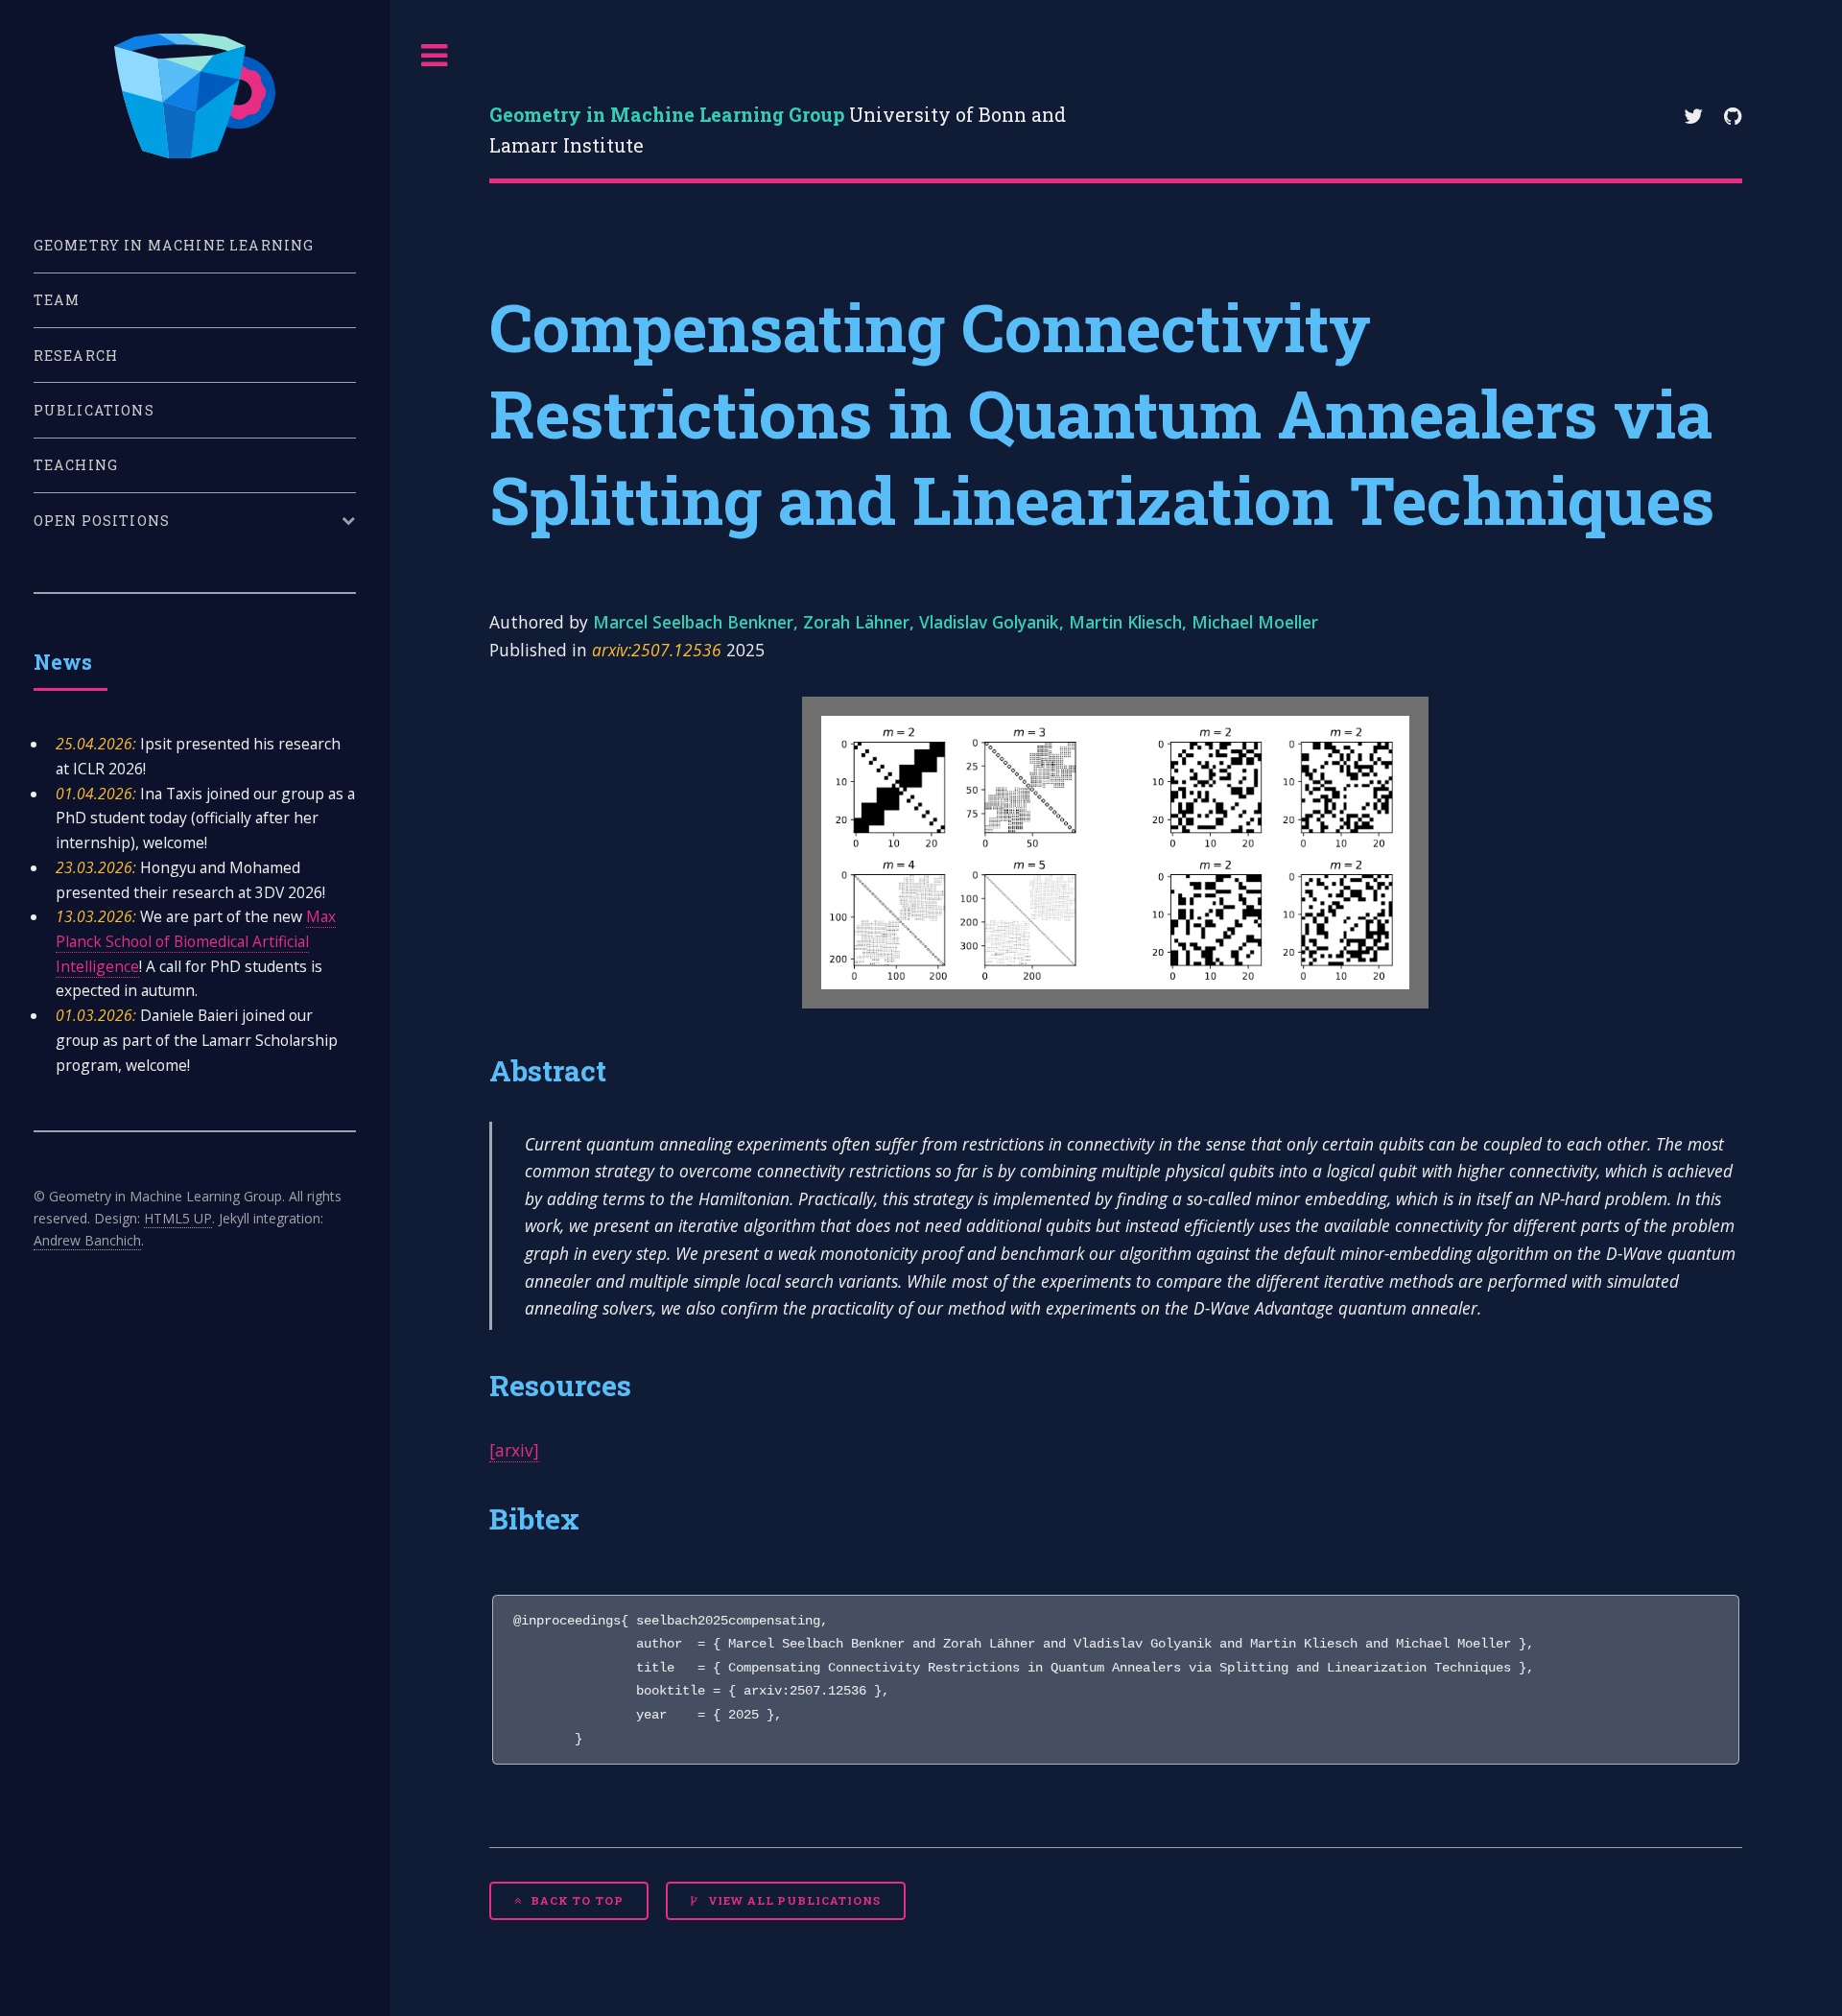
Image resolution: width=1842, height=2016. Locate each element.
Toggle (435, 56)
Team (57, 300)
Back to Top (575, 1900)
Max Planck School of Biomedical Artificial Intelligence (196, 941)
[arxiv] (514, 1450)
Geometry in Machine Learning (174, 245)
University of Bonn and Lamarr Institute (778, 130)
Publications (94, 410)
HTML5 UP (178, 1218)
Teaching (76, 465)
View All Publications (792, 1900)
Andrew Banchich (87, 1240)
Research (76, 356)
